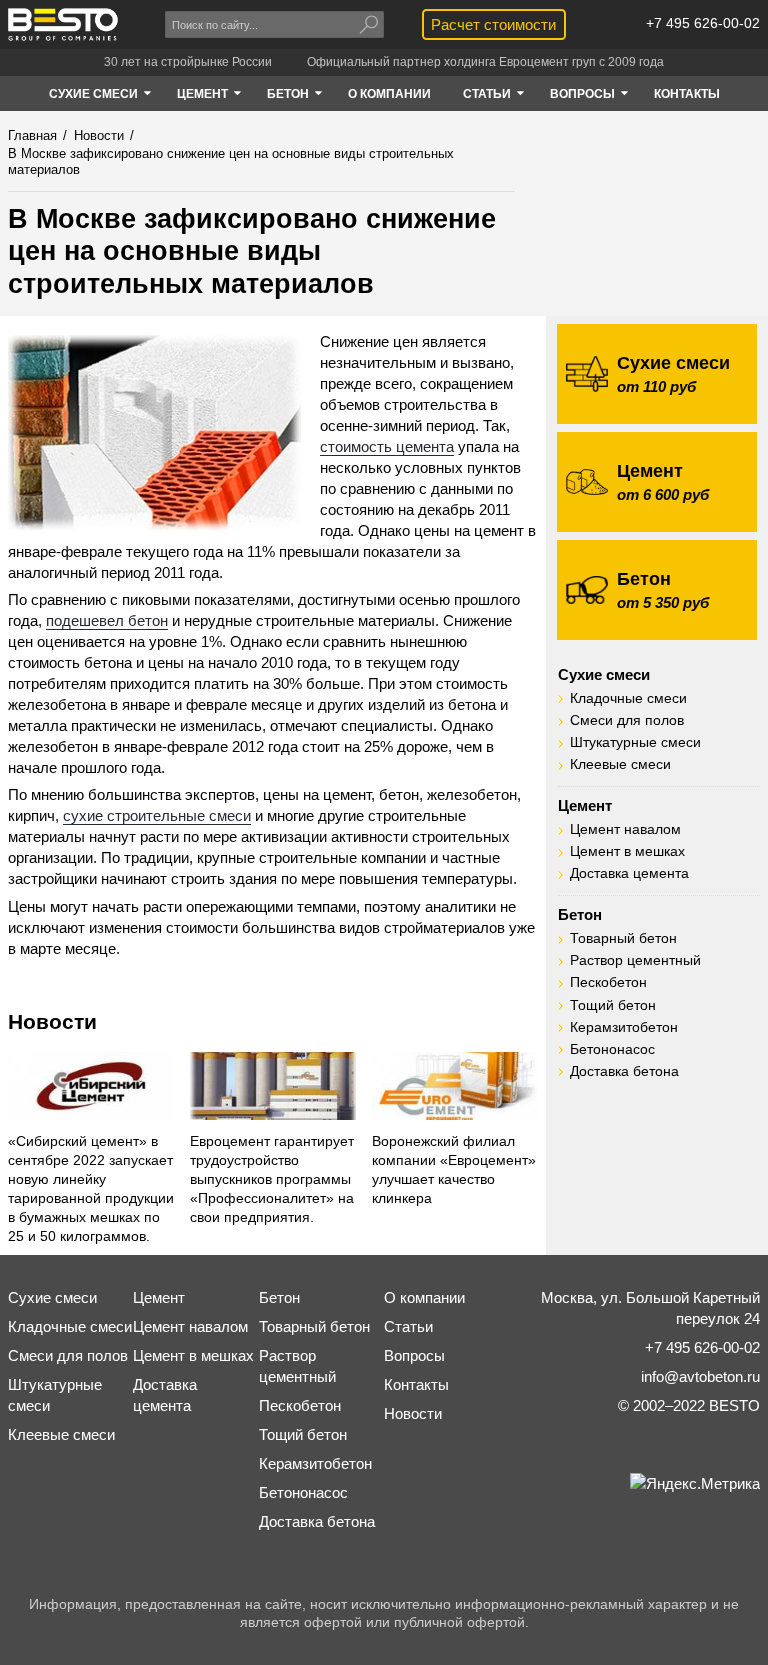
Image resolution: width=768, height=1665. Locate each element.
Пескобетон (608, 982)
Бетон (580, 914)
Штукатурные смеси (635, 742)
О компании (424, 1297)
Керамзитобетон (624, 1027)
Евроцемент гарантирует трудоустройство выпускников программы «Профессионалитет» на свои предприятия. (272, 1179)
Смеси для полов (627, 720)
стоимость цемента (387, 446)
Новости (52, 1021)
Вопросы (414, 1355)
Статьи (408, 1326)
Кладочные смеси (628, 698)
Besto (63, 24)
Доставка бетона (624, 1071)
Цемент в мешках (627, 851)
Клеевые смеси (620, 764)
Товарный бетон (623, 938)
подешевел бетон (107, 620)
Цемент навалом (625, 829)
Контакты (416, 1384)
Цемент (585, 805)
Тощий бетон (613, 1005)
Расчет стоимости (493, 24)
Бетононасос (612, 1049)
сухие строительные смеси (157, 815)
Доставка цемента (629, 873)
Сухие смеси (604, 674)
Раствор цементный (635, 960)
